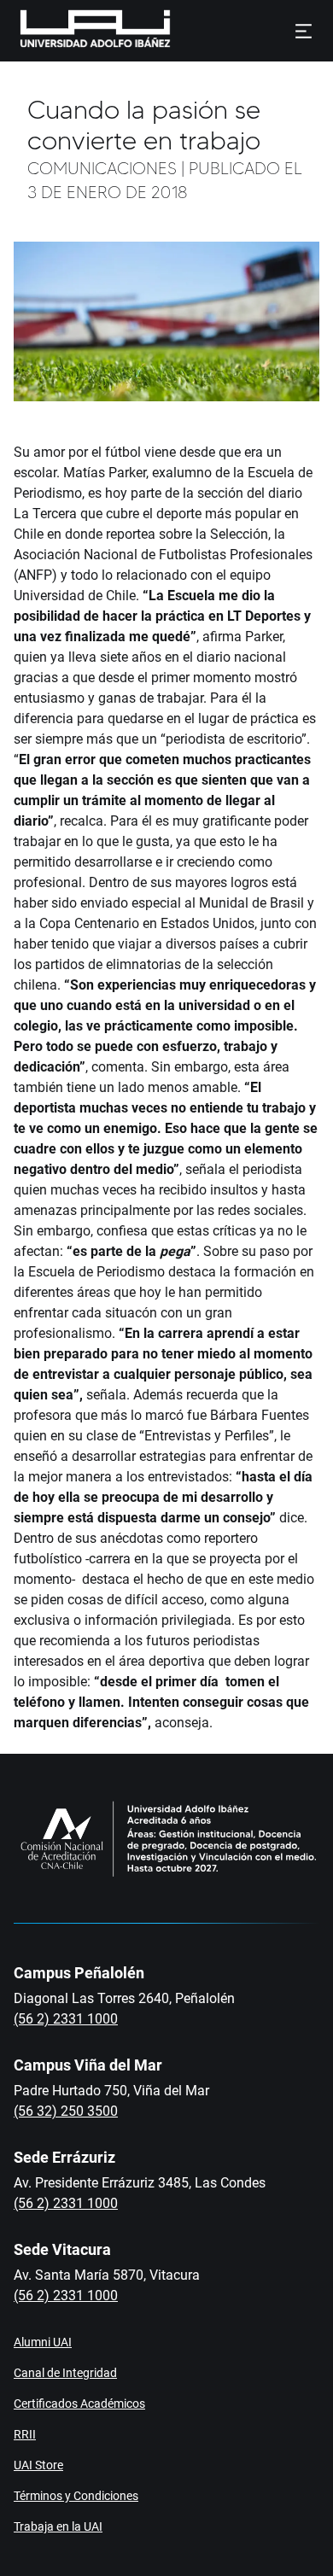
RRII (25, 2434)
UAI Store (38, 2465)
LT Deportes (264, 616)
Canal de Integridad (65, 2373)
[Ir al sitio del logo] (178, 31)
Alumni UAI (43, 2342)
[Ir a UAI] (68, 31)
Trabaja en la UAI (58, 2526)
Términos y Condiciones (76, 2496)
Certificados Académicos (79, 2404)
